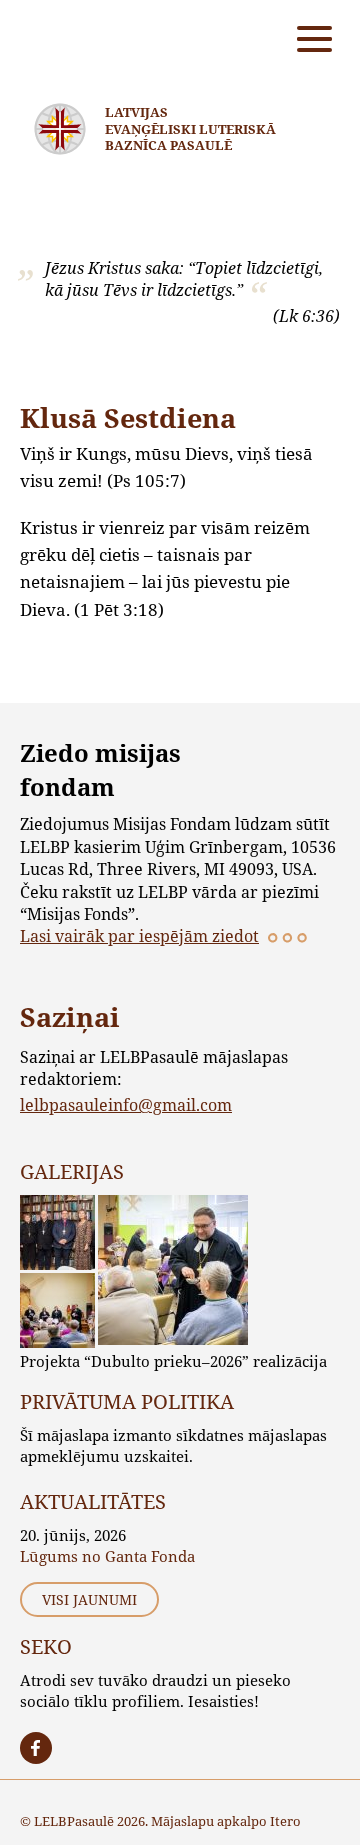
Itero (285, 1821)
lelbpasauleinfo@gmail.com (126, 1104)
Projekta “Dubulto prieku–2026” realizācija (173, 1361)
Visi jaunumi (89, 1599)
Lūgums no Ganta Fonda (107, 1556)
